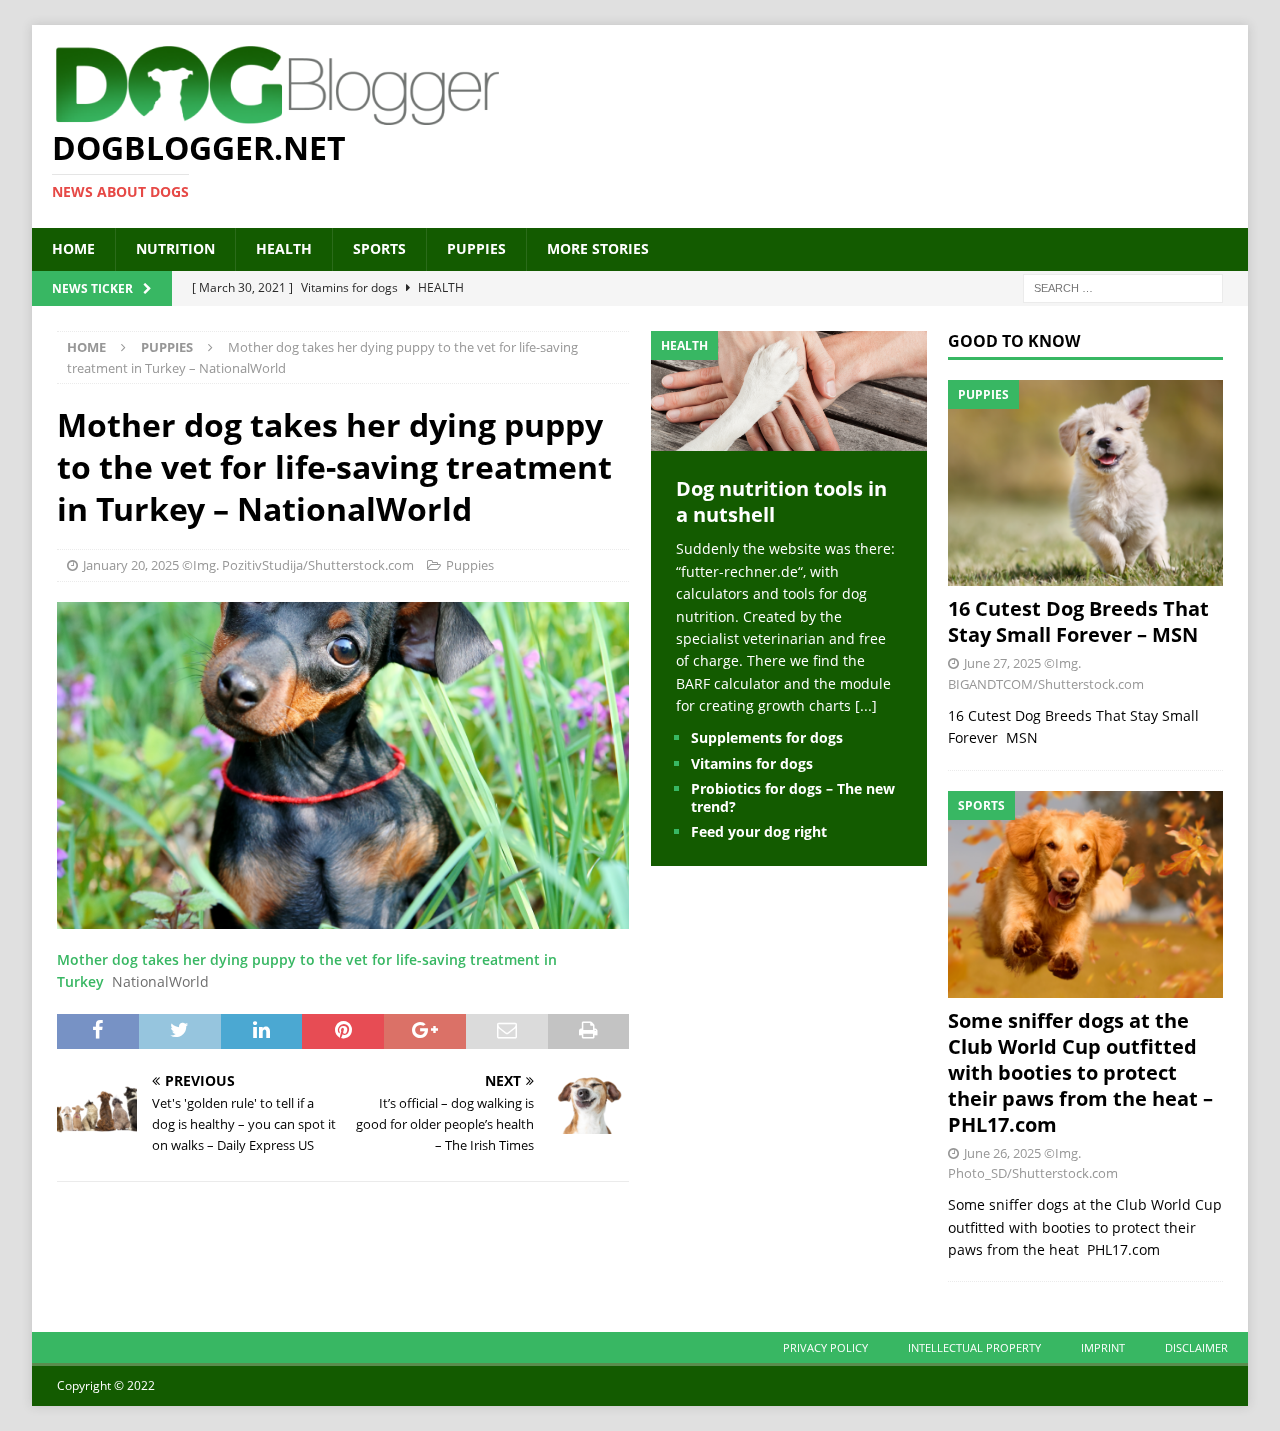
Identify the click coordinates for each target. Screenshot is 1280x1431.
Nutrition (175, 248)
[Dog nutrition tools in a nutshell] (788, 439)
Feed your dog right (759, 831)
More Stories (598, 248)
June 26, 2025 (1002, 1153)
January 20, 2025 (131, 565)
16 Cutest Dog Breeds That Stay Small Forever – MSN (1078, 621)
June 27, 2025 (1002, 663)
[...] (866, 705)
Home (73, 248)
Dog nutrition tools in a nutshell (781, 501)
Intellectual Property (974, 1347)
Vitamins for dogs (752, 763)
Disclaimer (1196, 1347)
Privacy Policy (825, 1347)
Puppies (476, 248)
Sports (379, 248)
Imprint (1103, 1347)
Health (284, 248)
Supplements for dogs (767, 737)
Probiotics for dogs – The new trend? (793, 797)
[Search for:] (1123, 286)
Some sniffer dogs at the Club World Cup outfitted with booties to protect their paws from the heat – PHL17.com (1080, 1072)
